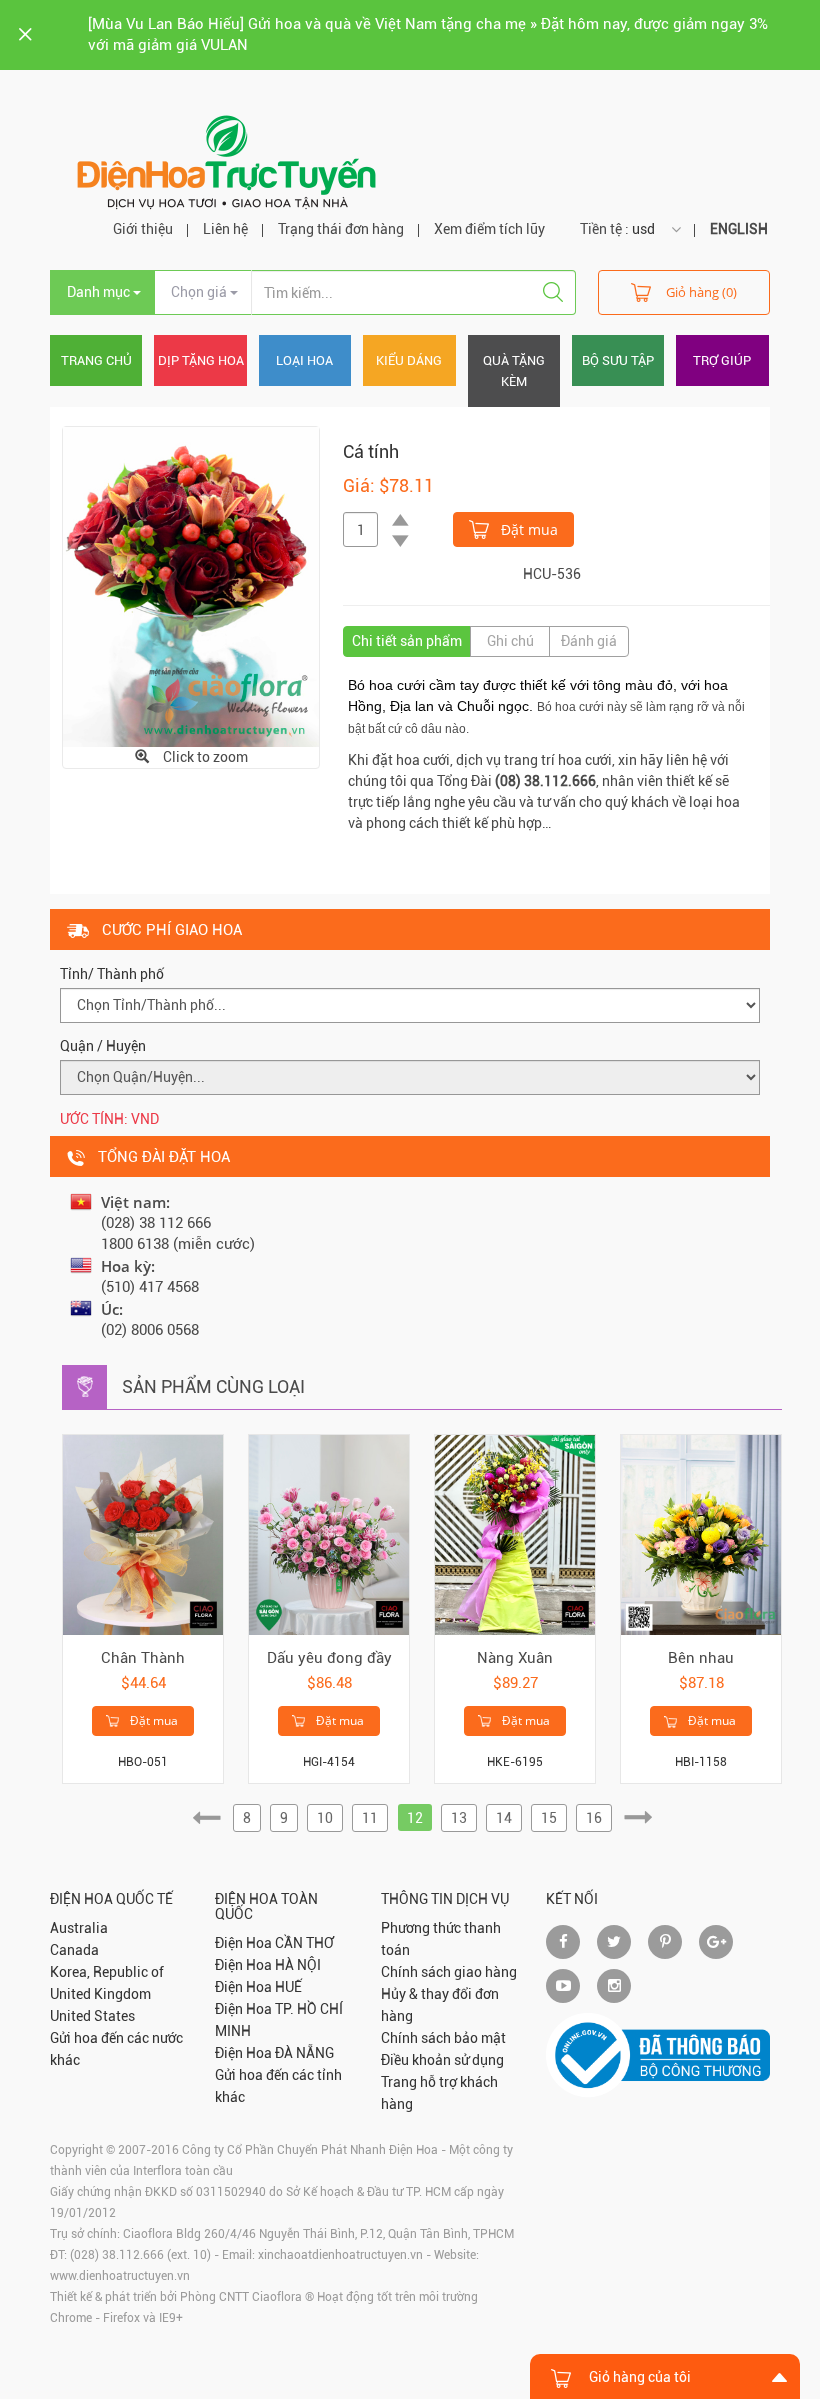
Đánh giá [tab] (589, 641)
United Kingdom (100, 1994)
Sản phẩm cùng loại (213, 1386)
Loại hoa (304, 360)
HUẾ (288, 1987)
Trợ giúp (722, 360)
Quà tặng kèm (514, 371)
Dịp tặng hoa (201, 360)
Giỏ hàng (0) (701, 292)
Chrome (71, 2318)
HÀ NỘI (298, 1965)
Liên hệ (225, 229)
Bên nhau (701, 1658)
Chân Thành (143, 1658)
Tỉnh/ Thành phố (112, 974)
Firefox (121, 2318)
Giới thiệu (143, 229)
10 (325, 1818)
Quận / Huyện (103, 1046)
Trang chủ (96, 360)
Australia (79, 1928)
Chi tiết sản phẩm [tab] (407, 641)
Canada (74, 1950)
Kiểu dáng (409, 360)
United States (92, 2016)
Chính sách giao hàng (449, 1972)
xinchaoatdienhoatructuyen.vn (340, 2255)
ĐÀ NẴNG (304, 2053)
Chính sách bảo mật (443, 2038)
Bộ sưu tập (618, 360)
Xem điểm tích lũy (489, 229)
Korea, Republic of (107, 1972)
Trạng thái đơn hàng (341, 229)
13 (459, 1818)
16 (594, 1818)
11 (370, 1818)
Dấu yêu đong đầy (329, 1658)
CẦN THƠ (304, 1943)
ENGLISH (739, 229)
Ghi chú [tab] (510, 641)
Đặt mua (527, 529)
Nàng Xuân (515, 1658)
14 (504, 1818)
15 (549, 1818)
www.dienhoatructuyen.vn (120, 2276)
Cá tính (371, 451)
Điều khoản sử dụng (442, 2060)
